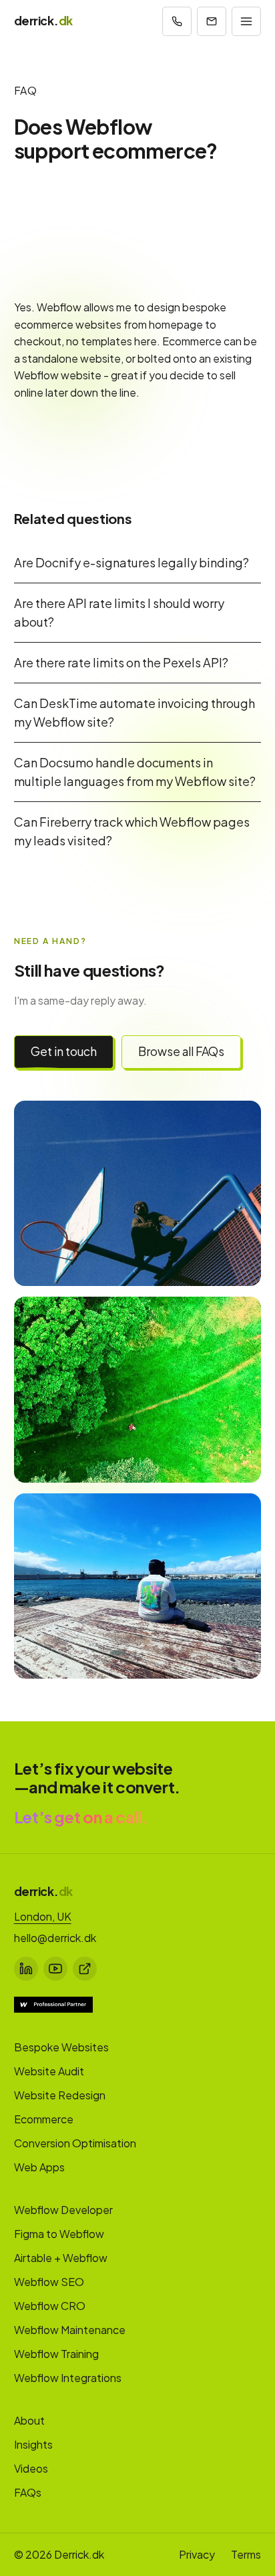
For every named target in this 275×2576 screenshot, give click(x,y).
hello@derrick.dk (55, 1938)
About (29, 2420)
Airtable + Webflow (61, 2258)
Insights (33, 2444)
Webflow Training (56, 2354)
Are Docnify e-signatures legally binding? (131, 562)
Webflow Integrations (68, 2378)
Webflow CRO (50, 2306)
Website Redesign (60, 2095)
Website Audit (49, 2071)
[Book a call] (177, 21)
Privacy (197, 2554)
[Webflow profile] (85, 1969)
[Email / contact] (212, 21)
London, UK (43, 1916)
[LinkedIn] (26, 1969)
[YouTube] (55, 1969)
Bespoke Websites (61, 2047)
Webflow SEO (49, 2282)
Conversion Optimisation (75, 2143)
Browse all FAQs (181, 1051)
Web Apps (39, 2167)
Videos (31, 2468)
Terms (246, 2554)
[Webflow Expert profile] (53, 2005)
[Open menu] (246, 21)
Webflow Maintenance (70, 2330)
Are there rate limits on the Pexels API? (121, 662)
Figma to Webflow (59, 2234)
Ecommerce (44, 2119)
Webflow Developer (63, 2210)
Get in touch (64, 1051)
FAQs (28, 2492)
